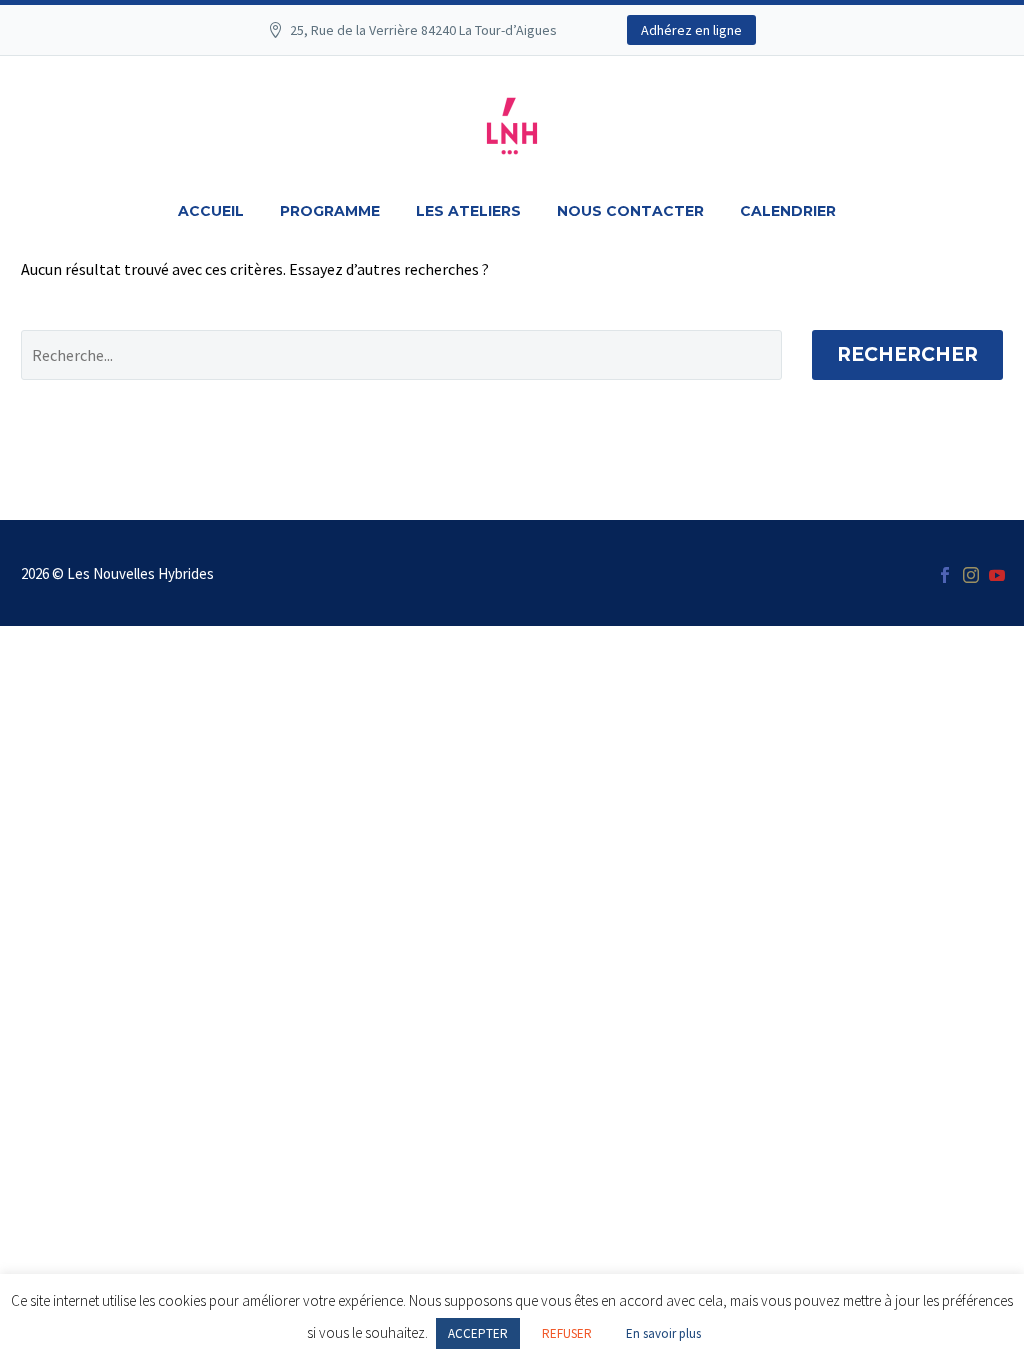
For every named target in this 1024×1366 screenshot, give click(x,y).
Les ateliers (468, 211)
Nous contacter (630, 211)
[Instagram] (971, 575)
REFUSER (567, 1333)
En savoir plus (663, 1333)
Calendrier (788, 211)
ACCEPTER (478, 1333)
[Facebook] (945, 575)
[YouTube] (997, 575)
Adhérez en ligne (691, 30)
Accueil (211, 211)
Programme (330, 211)
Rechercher (907, 354)
